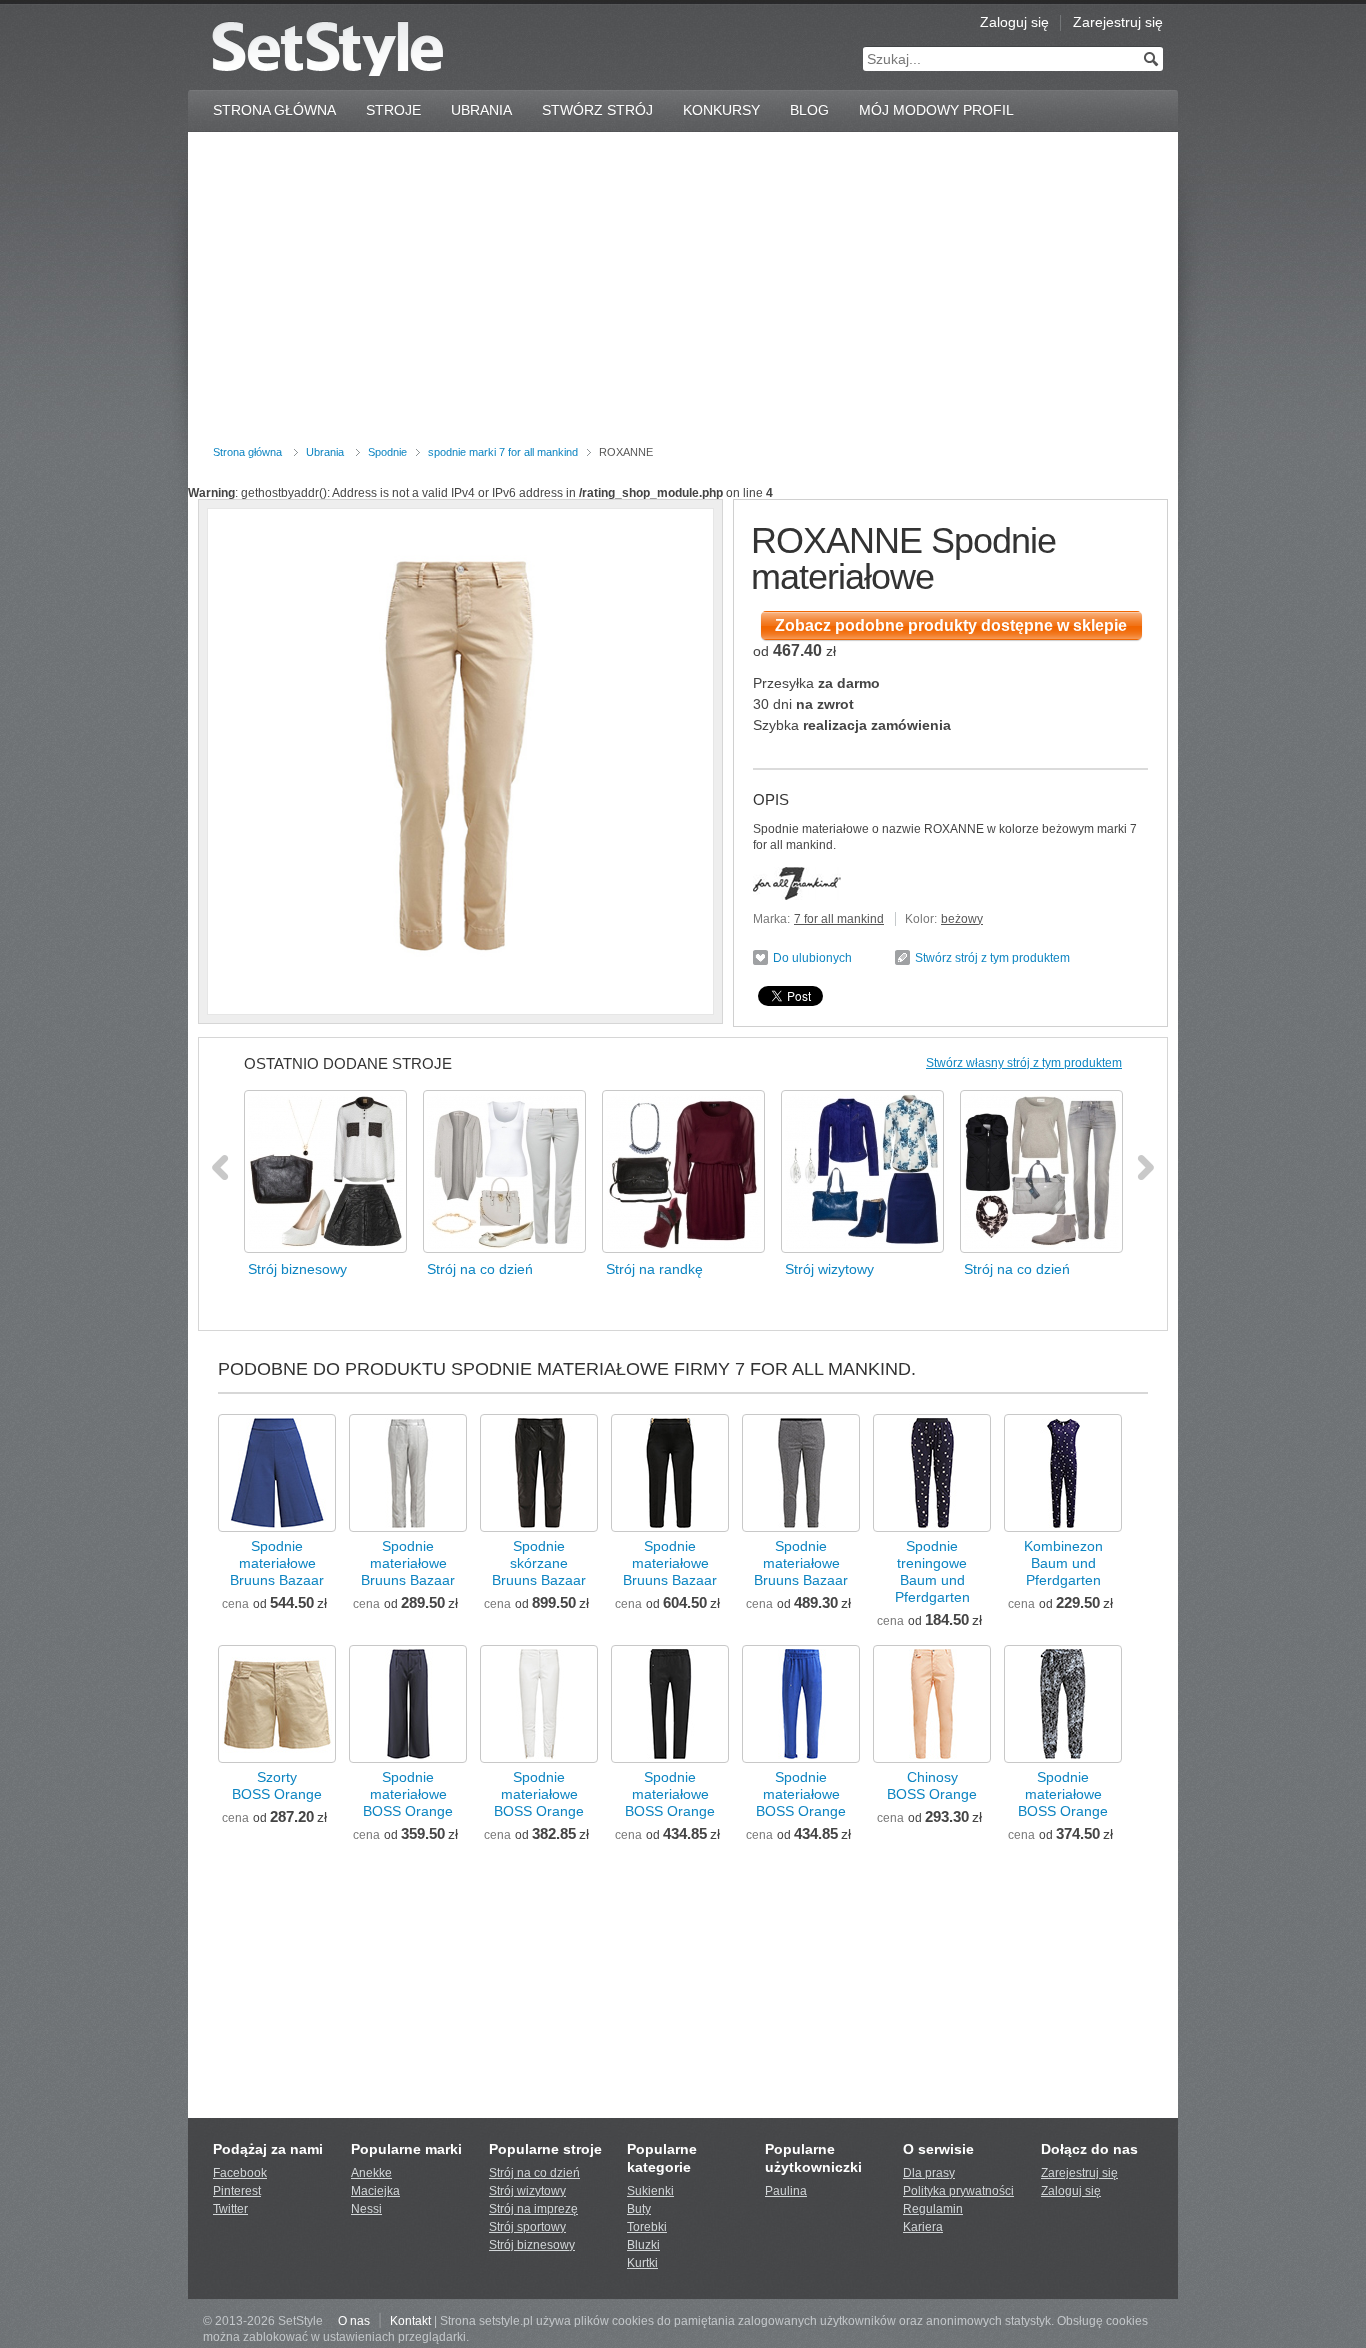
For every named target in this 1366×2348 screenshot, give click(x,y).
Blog (809, 110)
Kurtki (642, 2263)
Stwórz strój (597, 110)
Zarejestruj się (1118, 22)
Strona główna (247, 452)
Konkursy (721, 110)
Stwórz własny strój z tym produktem (1024, 1063)
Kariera (923, 2227)
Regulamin (933, 2209)
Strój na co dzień (534, 2173)
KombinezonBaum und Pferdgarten (1063, 1563)
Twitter (230, 2209)
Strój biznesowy (532, 2245)
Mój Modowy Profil (936, 110)
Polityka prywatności (958, 2191)
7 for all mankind (839, 919)
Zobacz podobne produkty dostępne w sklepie (951, 625)
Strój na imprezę (533, 2209)
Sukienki (650, 2191)
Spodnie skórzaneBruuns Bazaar (539, 1563)
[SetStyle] (327, 48)
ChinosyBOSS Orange (932, 1785)
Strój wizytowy (527, 2191)
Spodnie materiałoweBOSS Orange (408, 1794)
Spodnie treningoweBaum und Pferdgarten (932, 1571)
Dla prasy (929, 2173)
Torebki (647, 2227)
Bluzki (643, 2245)
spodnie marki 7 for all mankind (503, 452)
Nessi (366, 2209)
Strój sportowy (527, 2227)
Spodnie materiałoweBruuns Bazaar (277, 1563)
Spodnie (387, 452)
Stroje (393, 110)
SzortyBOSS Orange (277, 1785)
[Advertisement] (683, 292)
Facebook (240, 2173)
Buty (639, 2209)
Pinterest (237, 2191)
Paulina (786, 2191)
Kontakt (410, 2321)
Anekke (371, 2173)
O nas (354, 2321)
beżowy (962, 919)
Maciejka (375, 2191)
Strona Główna (274, 110)
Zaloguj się (1014, 22)
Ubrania (481, 110)
